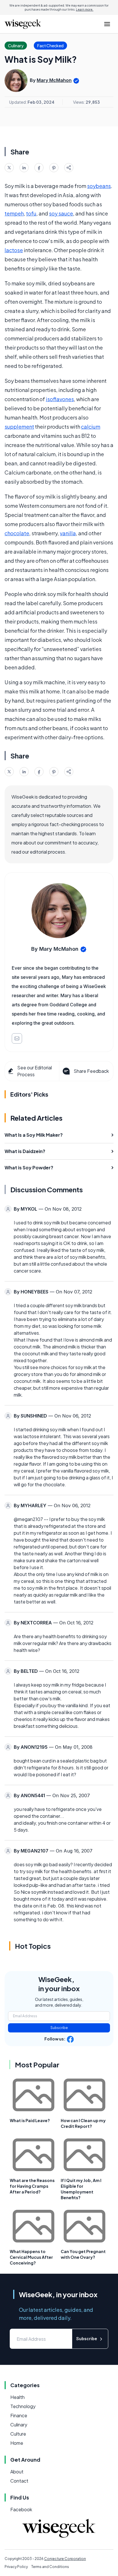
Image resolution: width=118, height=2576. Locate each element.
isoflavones (60, 399)
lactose (14, 250)
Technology (23, 2406)
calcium (91, 427)
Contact (19, 2481)
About (17, 2472)
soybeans (99, 186)
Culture (18, 2434)
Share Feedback (91, 1071)
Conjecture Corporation (65, 2559)
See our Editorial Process (35, 1071)
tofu (31, 213)
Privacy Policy (16, 2567)
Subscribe (59, 2028)
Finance (19, 2415)
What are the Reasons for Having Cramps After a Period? (32, 2186)
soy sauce (61, 213)
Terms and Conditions (50, 2567)
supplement (19, 427)
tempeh (14, 213)
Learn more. (85, 9)
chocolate (17, 533)
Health (17, 2397)
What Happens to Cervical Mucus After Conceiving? (31, 2257)
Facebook (21, 2509)
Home (17, 2443)
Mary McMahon (54, 80)
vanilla (68, 533)
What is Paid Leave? (30, 2120)
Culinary (19, 2425)
